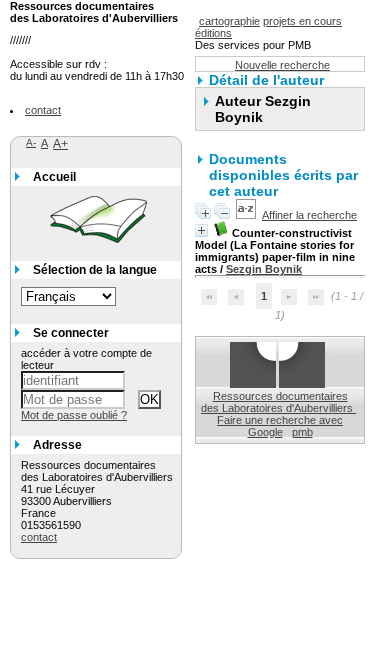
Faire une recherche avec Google (280, 426)
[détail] (201, 230)
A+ (60, 144)
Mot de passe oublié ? (74, 415)
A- (31, 142)
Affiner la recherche (309, 215)
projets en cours (302, 21)
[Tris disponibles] (246, 215)
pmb (302, 432)
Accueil (54, 177)
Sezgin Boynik (264, 269)
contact (43, 110)
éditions (213, 33)
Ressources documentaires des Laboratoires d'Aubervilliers (278, 402)
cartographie (229, 21)
